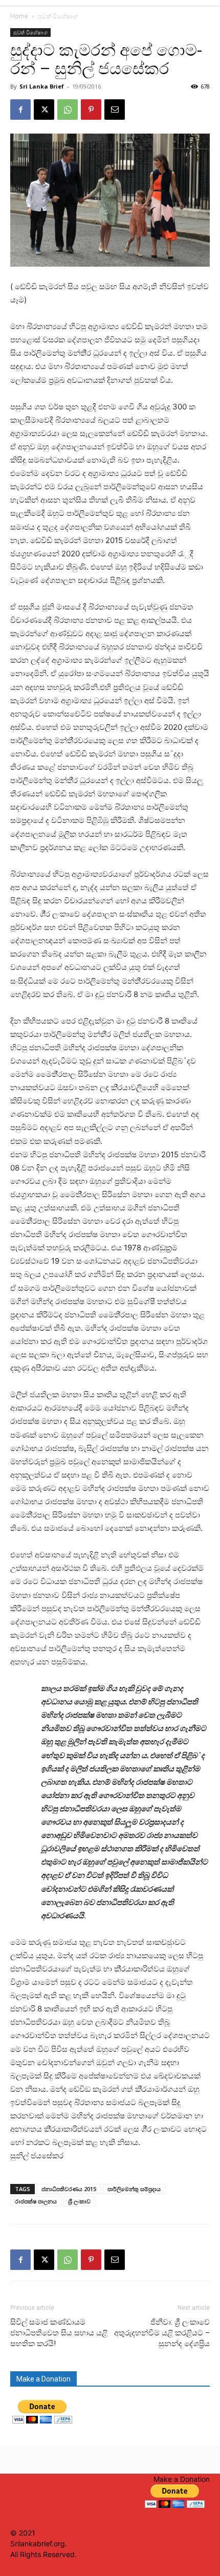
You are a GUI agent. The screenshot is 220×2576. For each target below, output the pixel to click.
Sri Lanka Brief (42, 86)
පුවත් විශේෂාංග (58, 16)
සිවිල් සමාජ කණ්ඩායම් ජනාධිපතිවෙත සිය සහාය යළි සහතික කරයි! (59, 2333)
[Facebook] (20, 110)
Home (19, 16)
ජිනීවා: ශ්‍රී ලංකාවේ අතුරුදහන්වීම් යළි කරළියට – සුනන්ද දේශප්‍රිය (162, 2333)
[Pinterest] (91, 110)
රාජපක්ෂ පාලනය (36, 2201)
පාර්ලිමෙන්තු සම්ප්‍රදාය (134, 2189)
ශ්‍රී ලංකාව (79, 2201)
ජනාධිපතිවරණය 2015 (69, 2189)
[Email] (115, 110)
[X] (44, 110)
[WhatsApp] (68, 110)
